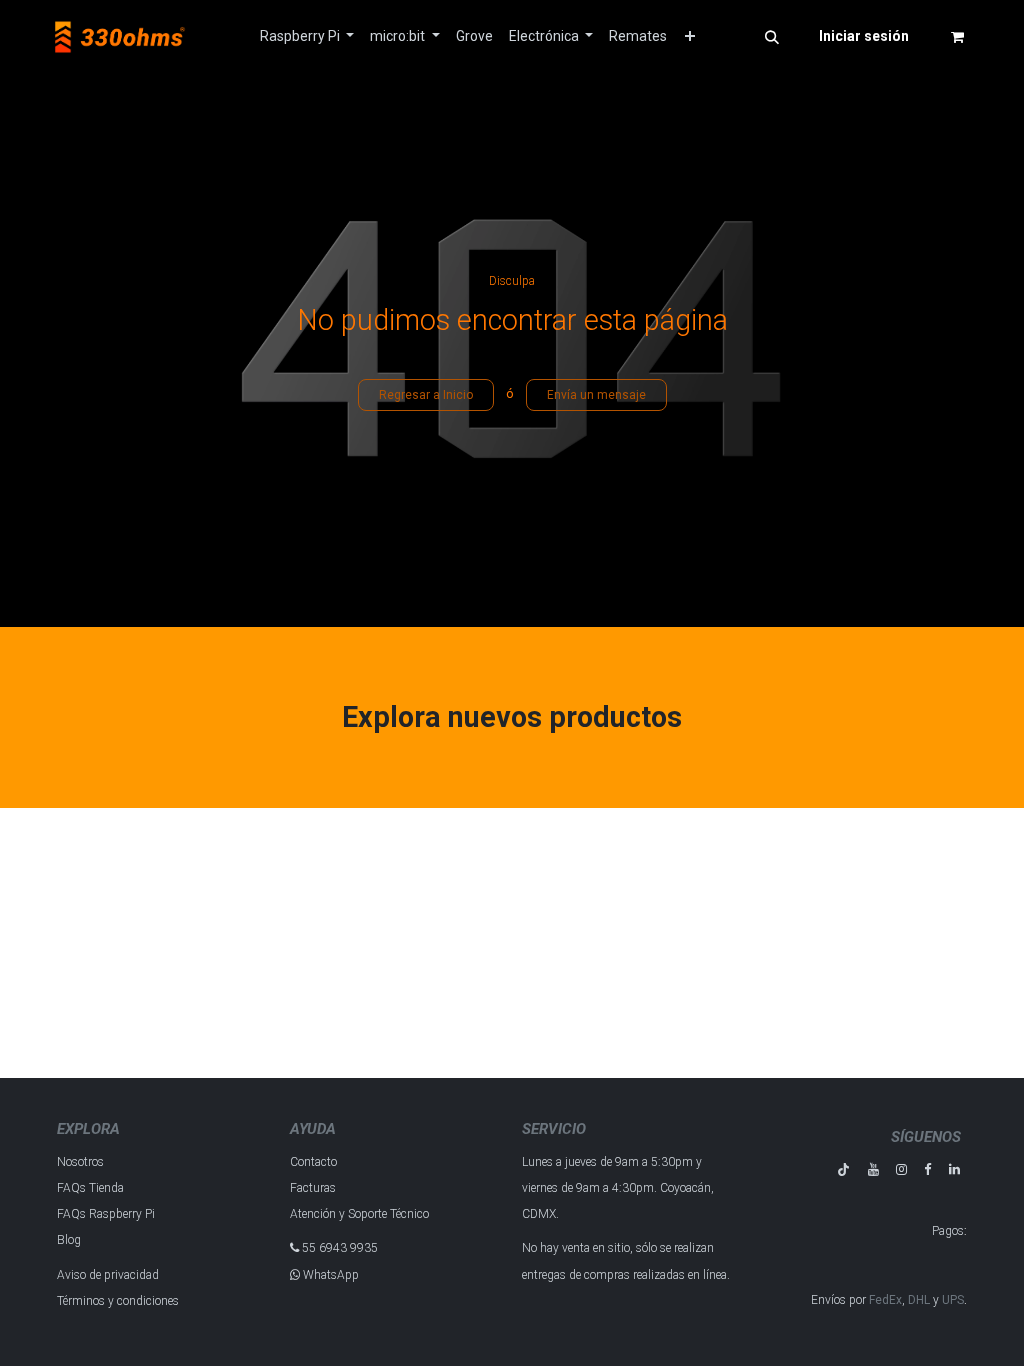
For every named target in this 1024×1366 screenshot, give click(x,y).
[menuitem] (307, 36)
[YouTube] (873, 1169)
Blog (69, 1240)
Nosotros (80, 1162)
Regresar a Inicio (426, 395)
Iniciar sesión (864, 36)
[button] (772, 37)
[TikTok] (843, 1169)
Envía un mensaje (596, 395)
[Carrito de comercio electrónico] (957, 37)
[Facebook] (927, 1169)
